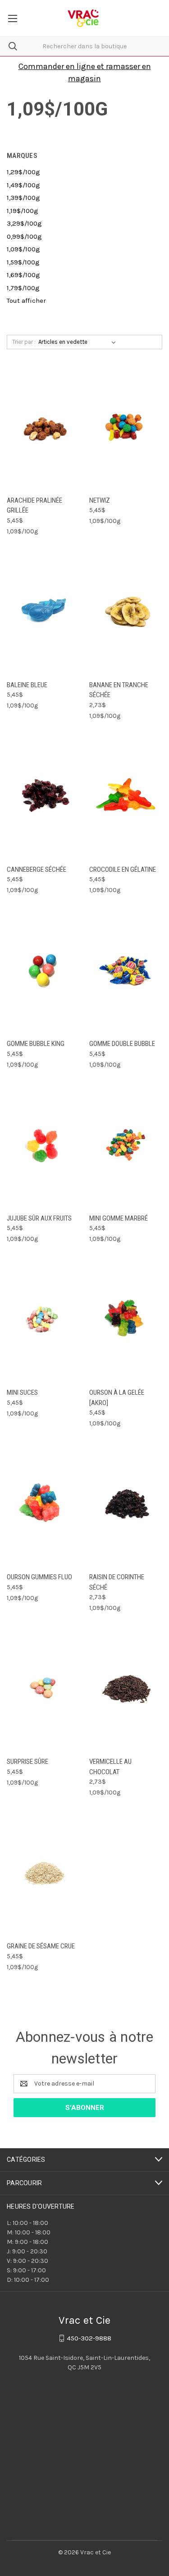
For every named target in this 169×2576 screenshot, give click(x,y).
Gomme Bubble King (36, 1044)
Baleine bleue (27, 685)
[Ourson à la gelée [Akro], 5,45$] (126, 1318)
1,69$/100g (23, 275)
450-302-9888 (89, 2338)
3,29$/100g (24, 223)
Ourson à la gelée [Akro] (117, 1398)
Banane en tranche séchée (119, 690)
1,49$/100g (23, 185)
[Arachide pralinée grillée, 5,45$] (43, 426)
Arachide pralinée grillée (34, 506)
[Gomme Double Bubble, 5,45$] (126, 969)
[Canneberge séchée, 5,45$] (43, 795)
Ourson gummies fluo (39, 1577)
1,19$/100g (23, 211)
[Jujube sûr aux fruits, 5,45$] (43, 1144)
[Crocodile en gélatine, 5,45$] (126, 795)
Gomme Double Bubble (122, 1044)
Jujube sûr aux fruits (39, 1218)
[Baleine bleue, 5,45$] (43, 611)
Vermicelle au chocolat (110, 1767)
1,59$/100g (23, 262)
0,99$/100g (24, 236)
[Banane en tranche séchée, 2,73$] (126, 611)
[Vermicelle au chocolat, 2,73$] (126, 1687)
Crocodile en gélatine (123, 869)
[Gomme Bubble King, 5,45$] (43, 969)
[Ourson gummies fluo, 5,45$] (43, 1503)
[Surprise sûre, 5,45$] (43, 1687)
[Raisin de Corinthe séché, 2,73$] (126, 1503)
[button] (85, 71)
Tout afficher (26, 301)
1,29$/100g (23, 172)
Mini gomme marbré (119, 1218)
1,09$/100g (23, 249)
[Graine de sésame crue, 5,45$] (43, 1872)
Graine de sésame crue (41, 1946)
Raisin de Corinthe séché (117, 1582)
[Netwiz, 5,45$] (126, 426)
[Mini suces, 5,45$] (43, 1318)
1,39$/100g (23, 198)
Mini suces (22, 1392)
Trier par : (24, 342)
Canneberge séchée (37, 869)
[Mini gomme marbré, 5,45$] (126, 1144)
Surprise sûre (27, 1762)
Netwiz (100, 500)
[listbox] (79, 342)
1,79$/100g (23, 288)
